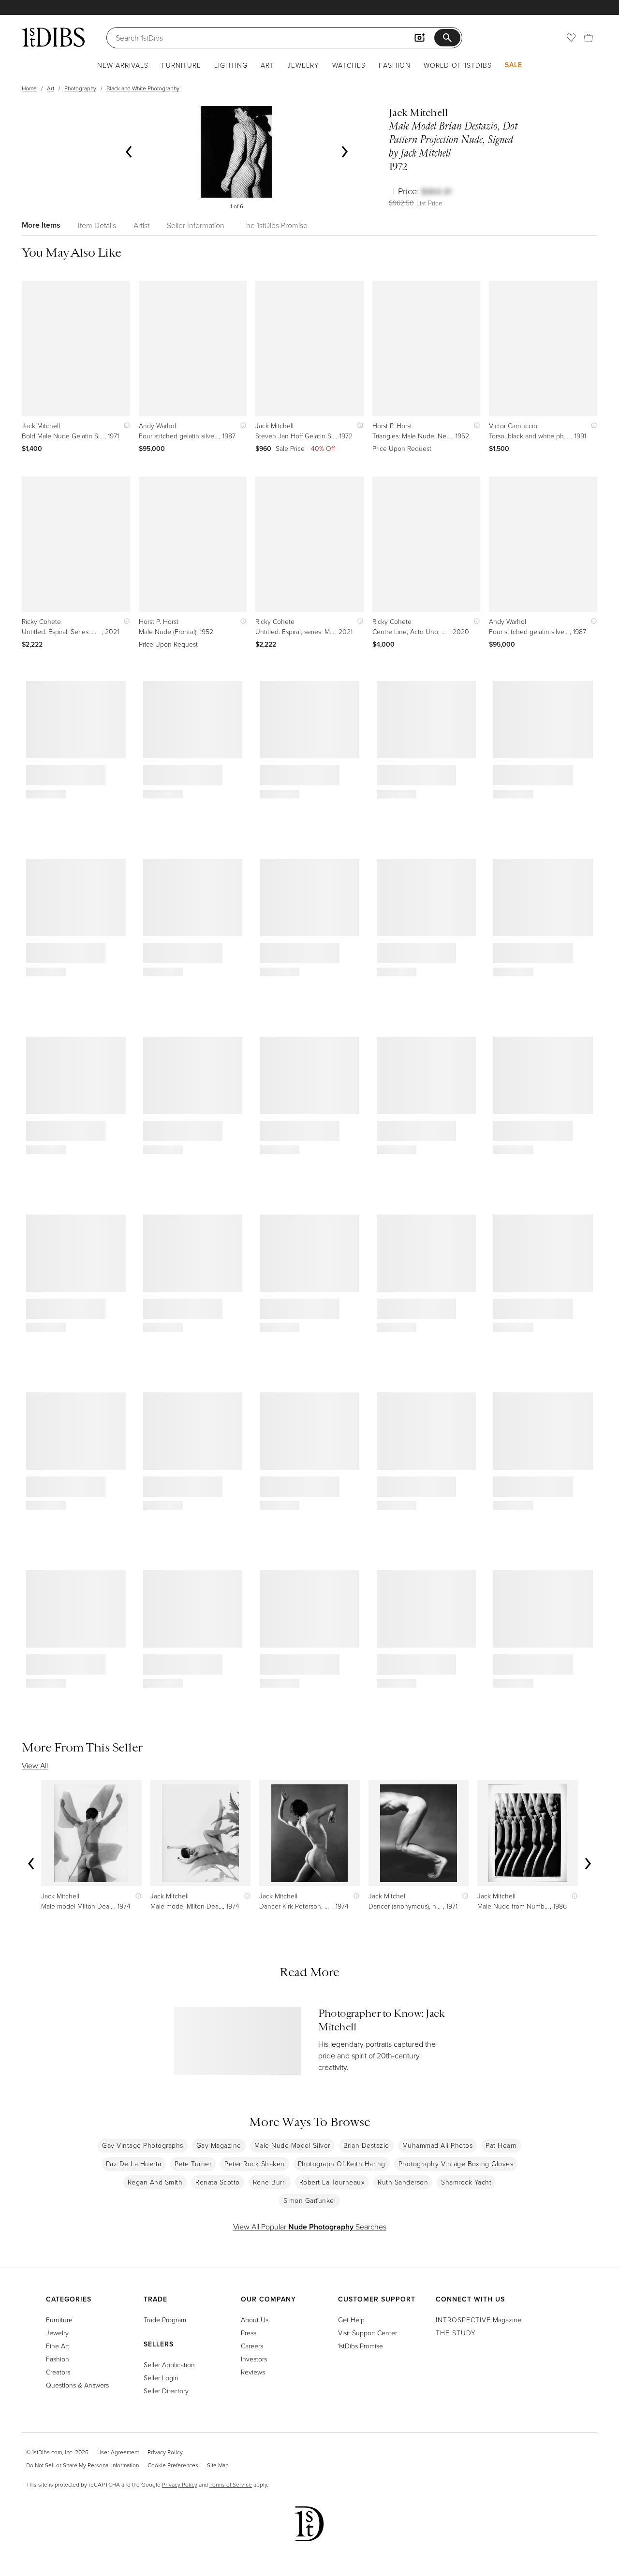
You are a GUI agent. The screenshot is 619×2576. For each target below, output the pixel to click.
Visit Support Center (368, 2333)
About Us (255, 2320)
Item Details (97, 225)
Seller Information (196, 225)
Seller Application (169, 2365)
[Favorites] (571, 38)
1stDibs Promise (361, 2346)
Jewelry (303, 65)
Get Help (351, 2320)
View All (35, 1766)
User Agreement (118, 2452)
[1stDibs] (53, 37)
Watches (349, 65)
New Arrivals (123, 65)
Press (249, 2333)
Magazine (479, 2320)
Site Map (218, 2465)
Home (29, 88)
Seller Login (161, 2378)
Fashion (395, 65)
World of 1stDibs (458, 65)
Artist (141, 225)
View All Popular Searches (310, 2227)
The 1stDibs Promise (275, 225)
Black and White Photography (143, 88)
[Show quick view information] (125, 426)
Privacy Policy (165, 2452)
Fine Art (58, 2346)
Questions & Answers (77, 2385)
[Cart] (589, 38)
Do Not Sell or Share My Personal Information (82, 2465)
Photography (80, 88)
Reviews (253, 2372)
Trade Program (165, 2320)
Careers (252, 2346)
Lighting (231, 65)
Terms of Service (231, 2484)
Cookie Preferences (173, 2465)
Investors (254, 2359)
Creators (58, 2372)
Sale (514, 65)
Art (267, 65)
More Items (41, 225)
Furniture (181, 65)
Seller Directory (166, 2391)
